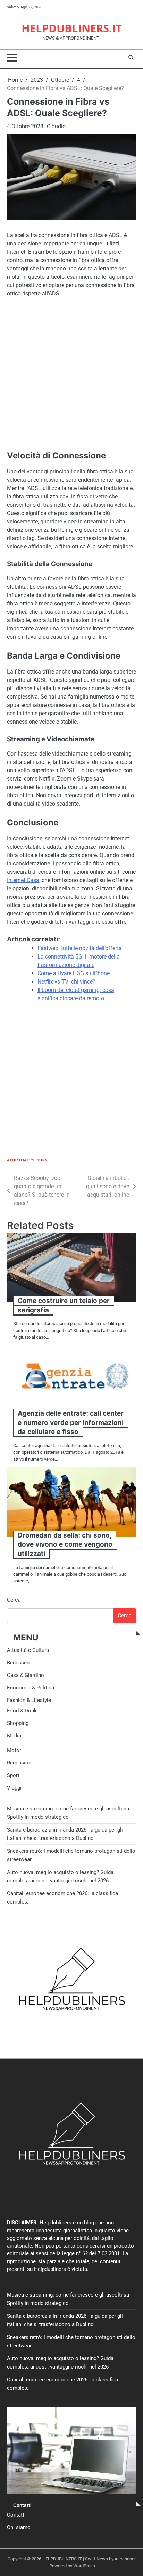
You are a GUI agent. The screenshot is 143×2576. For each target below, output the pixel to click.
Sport (13, 1775)
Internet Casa (23, 880)
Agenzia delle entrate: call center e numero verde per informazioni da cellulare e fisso (71, 1422)
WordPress (84, 2566)
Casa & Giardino (26, 1675)
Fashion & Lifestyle (29, 1700)
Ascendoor (125, 2559)
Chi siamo (19, 2527)
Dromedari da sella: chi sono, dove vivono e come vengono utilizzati (65, 1544)
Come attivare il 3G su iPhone (74, 973)
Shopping (18, 1723)
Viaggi (14, 1788)
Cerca (14, 1600)
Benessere (19, 1663)
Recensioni (20, 1763)
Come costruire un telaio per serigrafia (64, 1305)
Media (14, 1736)
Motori (15, 1750)
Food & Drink (22, 1711)
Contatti (16, 2515)
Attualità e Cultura (27, 1160)
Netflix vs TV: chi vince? (66, 982)
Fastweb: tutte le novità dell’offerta (80, 948)
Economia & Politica (31, 1688)
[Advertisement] (71, 378)
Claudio (56, 126)
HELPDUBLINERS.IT (72, 28)
